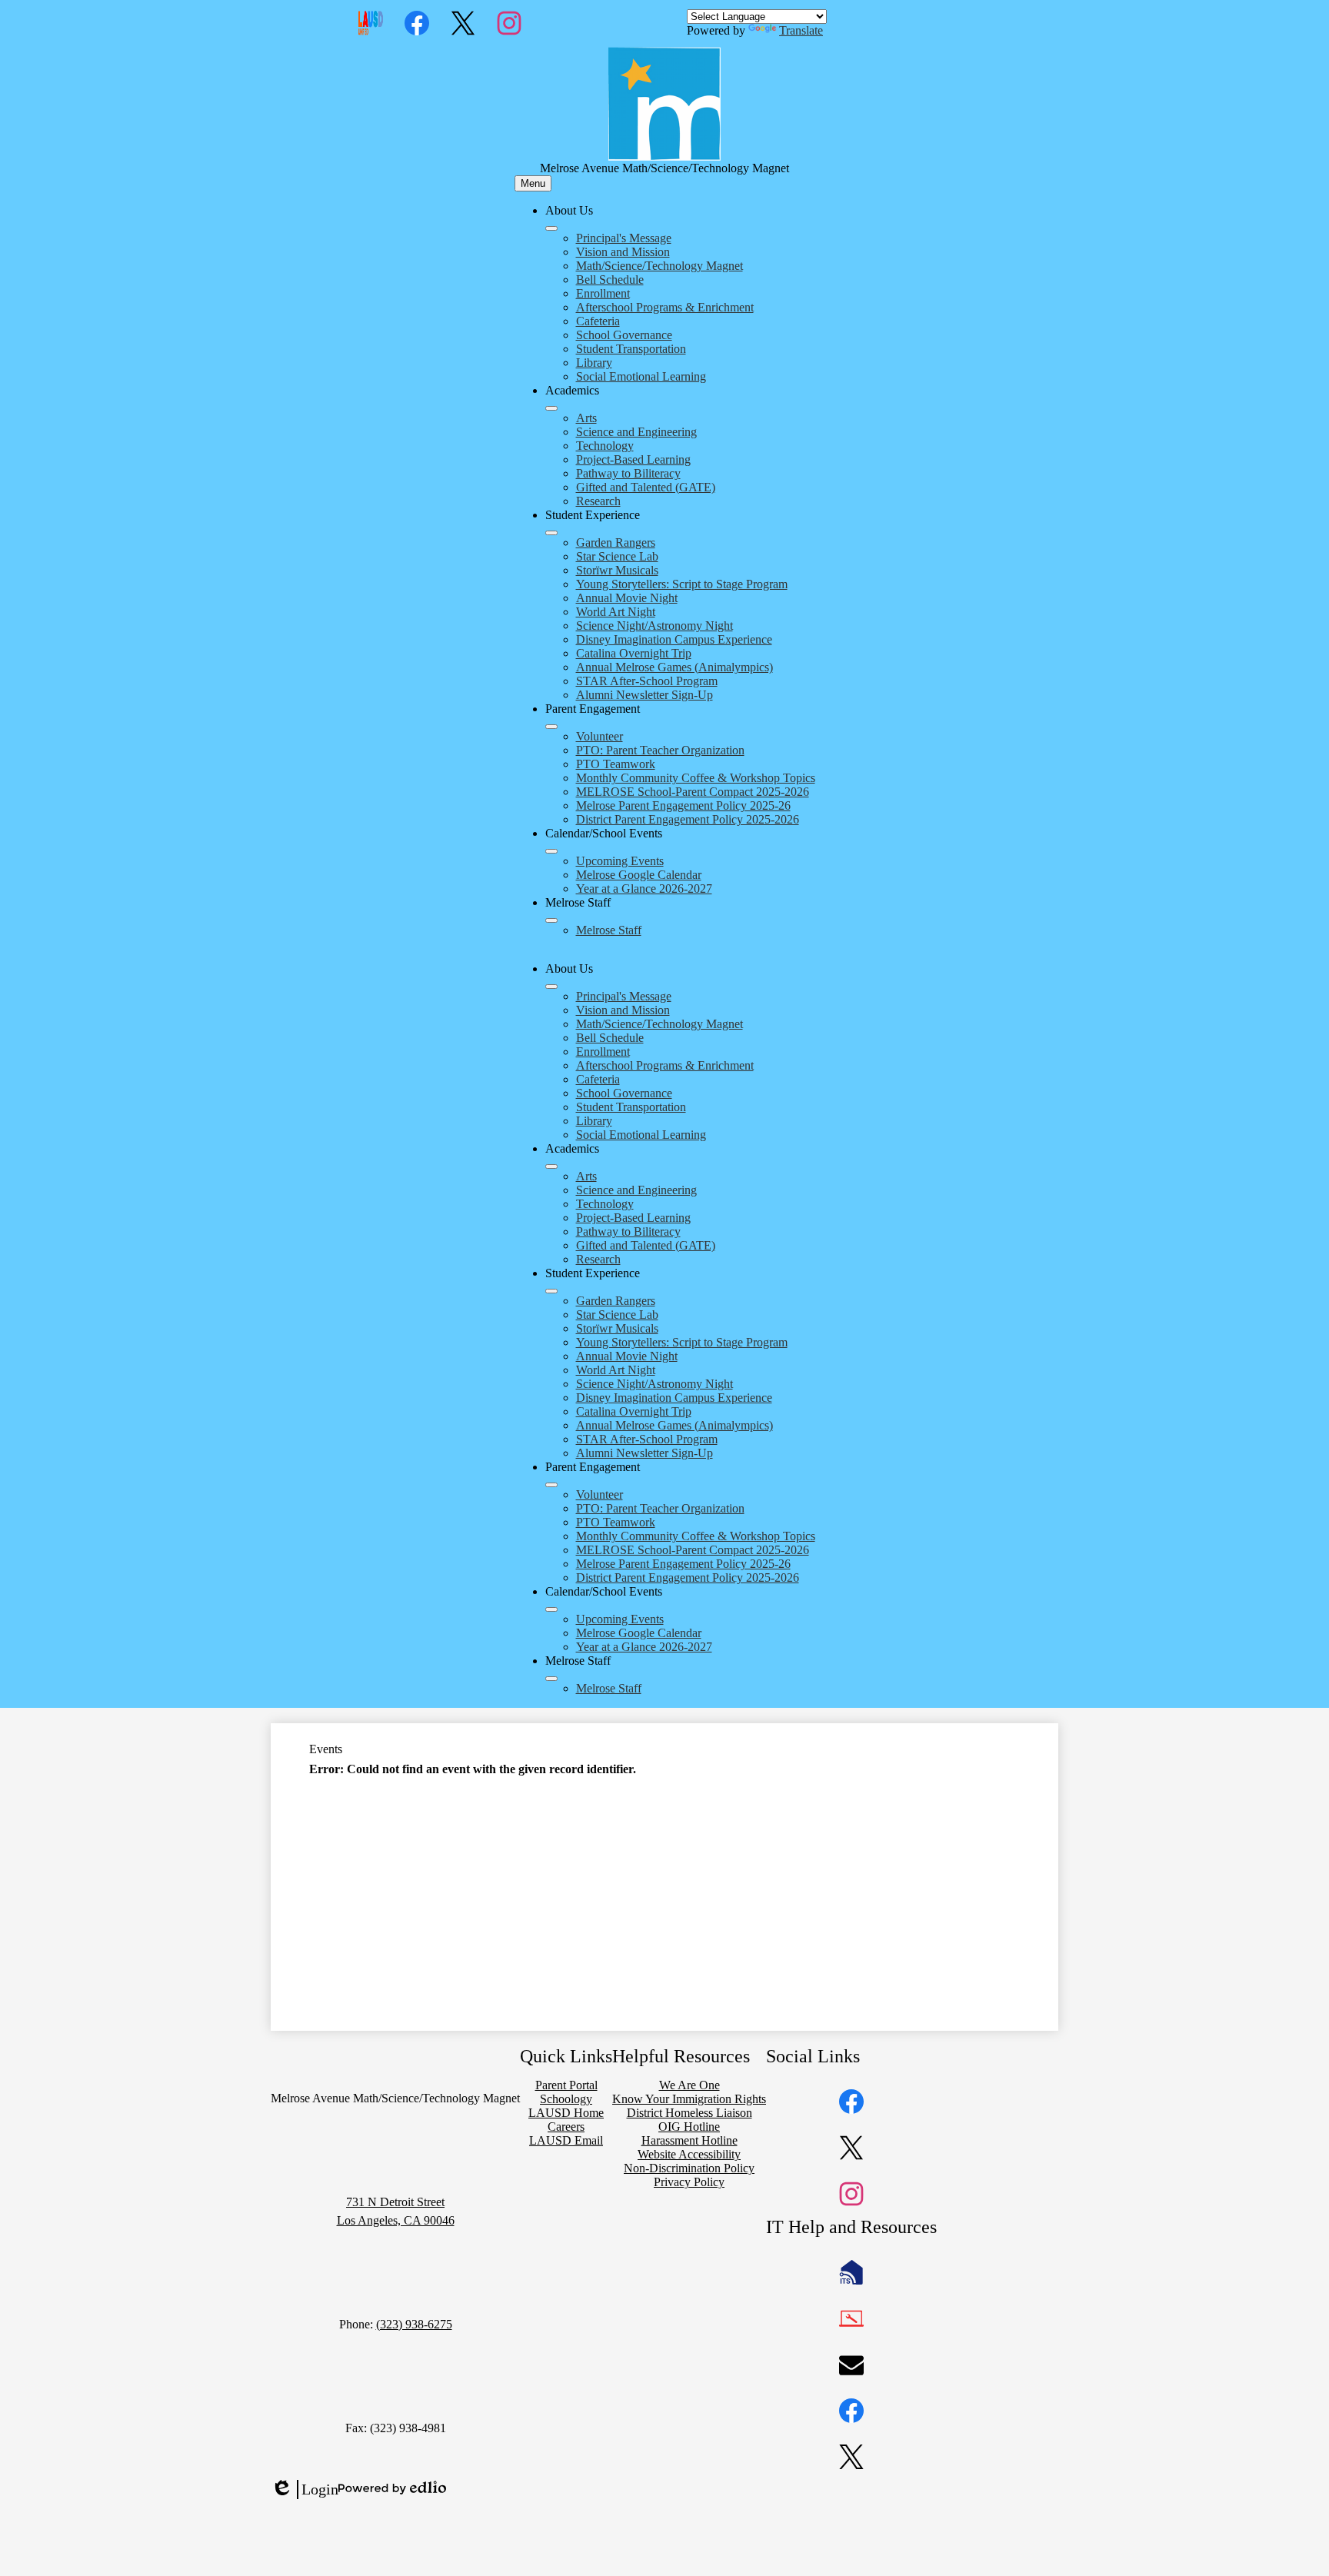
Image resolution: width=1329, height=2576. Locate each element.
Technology (605, 446)
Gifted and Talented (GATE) (646, 487)
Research (598, 501)
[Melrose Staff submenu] (551, 920)
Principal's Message (624, 238)
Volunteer (600, 736)
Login (305, 2490)
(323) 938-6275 (414, 2324)
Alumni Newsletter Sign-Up (645, 695)
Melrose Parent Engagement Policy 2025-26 (683, 805)
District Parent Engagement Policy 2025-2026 (688, 819)
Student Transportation (631, 349)
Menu (533, 183)
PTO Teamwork (616, 764)
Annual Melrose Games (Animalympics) (674, 667)
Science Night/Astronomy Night (655, 626)
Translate (801, 30)
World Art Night (616, 612)
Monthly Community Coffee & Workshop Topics (696, 778)
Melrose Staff (609, 930)
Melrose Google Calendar (639, 875)
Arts (586, 418)
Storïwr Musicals (617, 570)
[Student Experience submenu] (551, 533)
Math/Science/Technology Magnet (660, 266)
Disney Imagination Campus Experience (674, 639)
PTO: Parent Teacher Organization (660, 750)
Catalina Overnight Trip (634, 653)
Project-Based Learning (633, 459)
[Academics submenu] (551, 408)
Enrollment (603, 293)
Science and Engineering (636, 432)
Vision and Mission (623, 252)
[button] (551, 987)
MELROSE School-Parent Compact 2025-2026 (693, 792)
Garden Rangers (616, 542)
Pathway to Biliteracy (628, 473)
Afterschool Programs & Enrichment (665, 307)
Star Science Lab (617, 556)
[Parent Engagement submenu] (551, 727)
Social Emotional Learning (641, 376)
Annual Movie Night (627, 598)
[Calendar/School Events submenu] (551, 851)
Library (594, 363)
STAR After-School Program (647, 681)
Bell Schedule (610, 280)
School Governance (624, 335)
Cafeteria (598, 321)
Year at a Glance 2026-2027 (644, 889)
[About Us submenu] (551, 228)
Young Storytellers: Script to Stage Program (682, 584)
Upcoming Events (620, 861)
